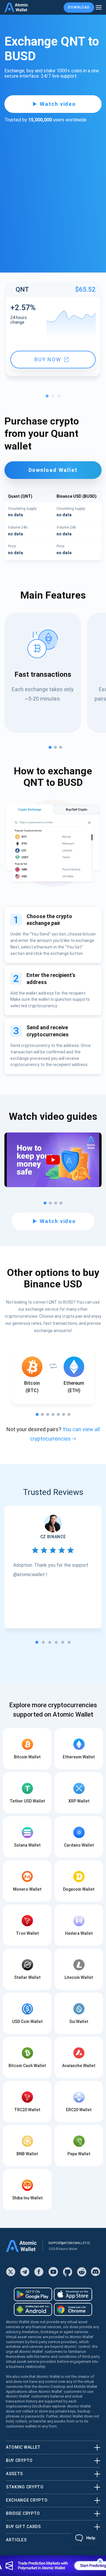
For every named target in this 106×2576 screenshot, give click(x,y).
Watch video (58, 104)
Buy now (48, 359)
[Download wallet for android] (33, 2294)
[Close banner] (100, 2561)
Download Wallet (53, 470)
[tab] (37, 1642)
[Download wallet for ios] (73, 2294)
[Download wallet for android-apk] (33, 2309)
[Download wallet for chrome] (73, 2309)
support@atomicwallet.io (69, 2243)
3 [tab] (60, 397)
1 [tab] (49, 397)
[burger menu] (99, 7)
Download (79, 7)
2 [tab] (54, 397)
